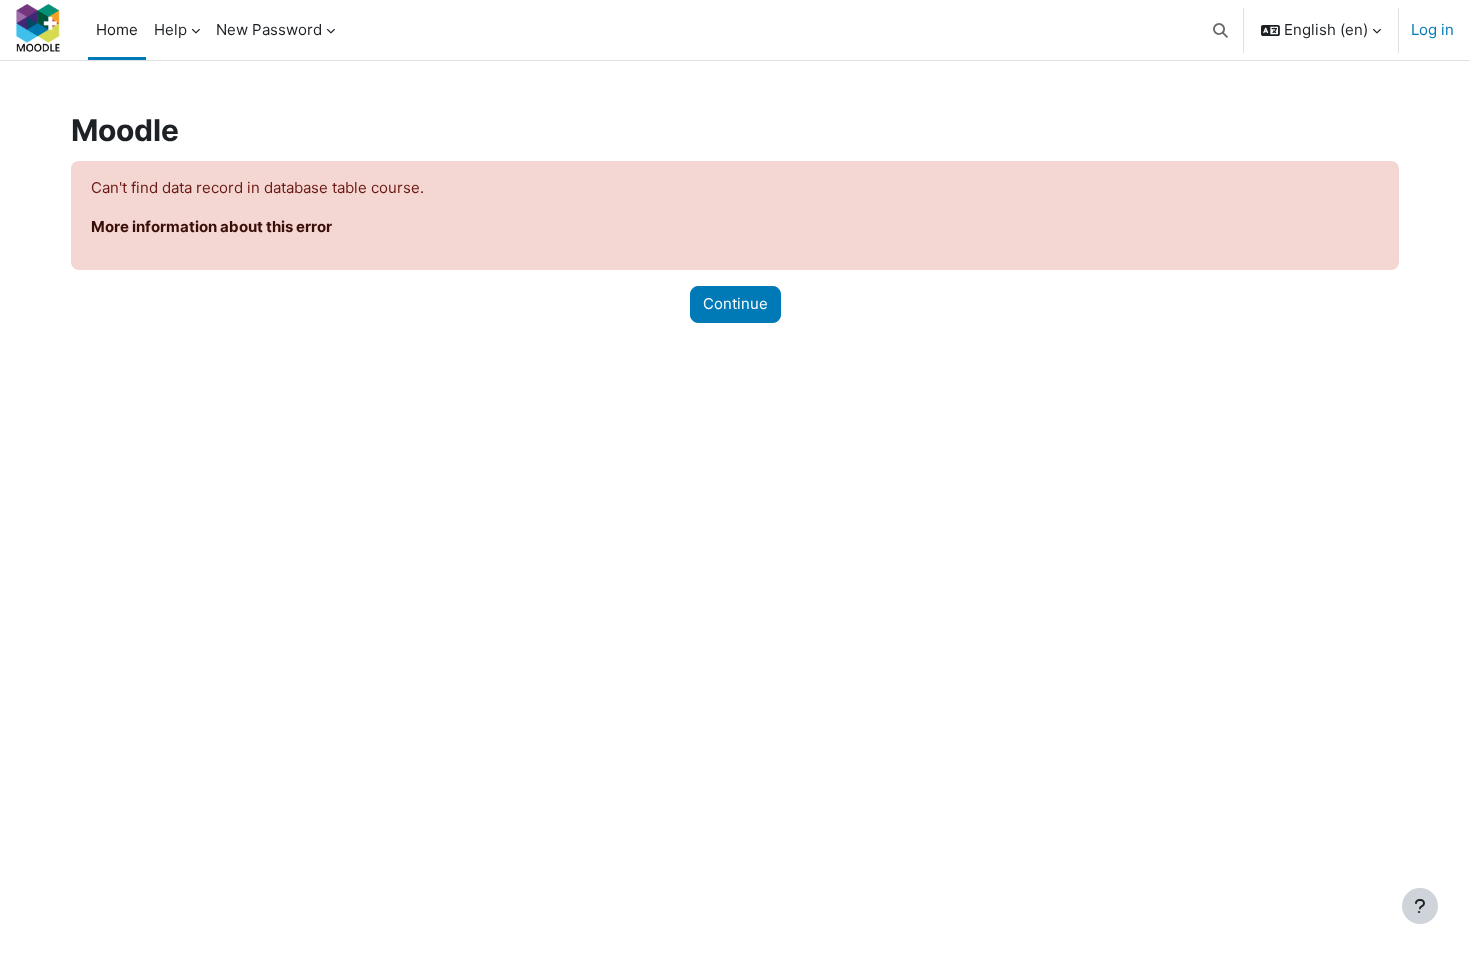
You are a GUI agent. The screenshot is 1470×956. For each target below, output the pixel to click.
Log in (1432, 29)
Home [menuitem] (117, 29)
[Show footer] (1420, 906)
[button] (1221, 30)
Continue (735, 303)
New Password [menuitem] (269, 29)
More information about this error (211, 226)
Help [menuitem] (170, 29)
